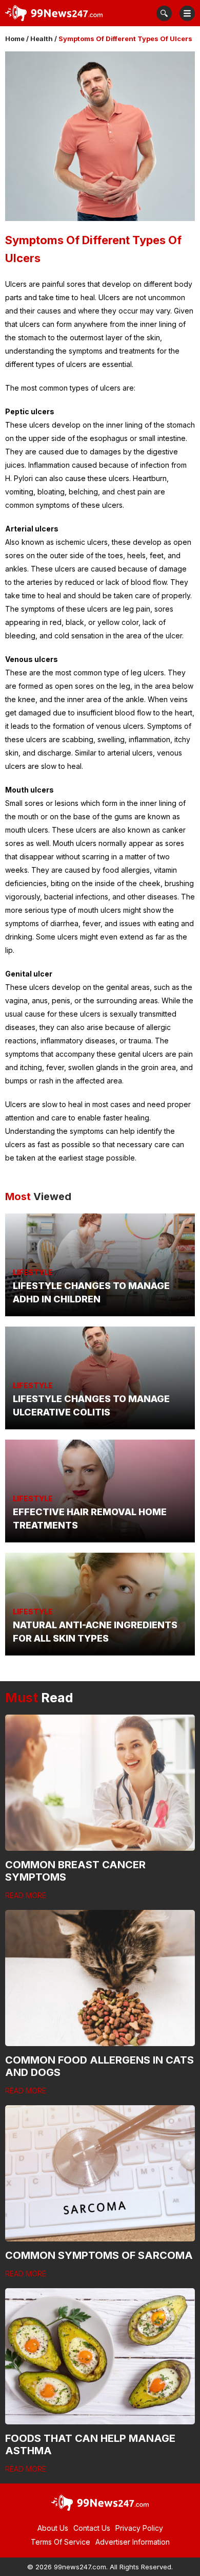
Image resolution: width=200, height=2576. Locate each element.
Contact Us (92, 2528)
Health (42, 39)
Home (15, 39)
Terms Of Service (61, 2542)
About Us (53, 2528)
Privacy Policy (139, 2528)
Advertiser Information (133, 2542)
